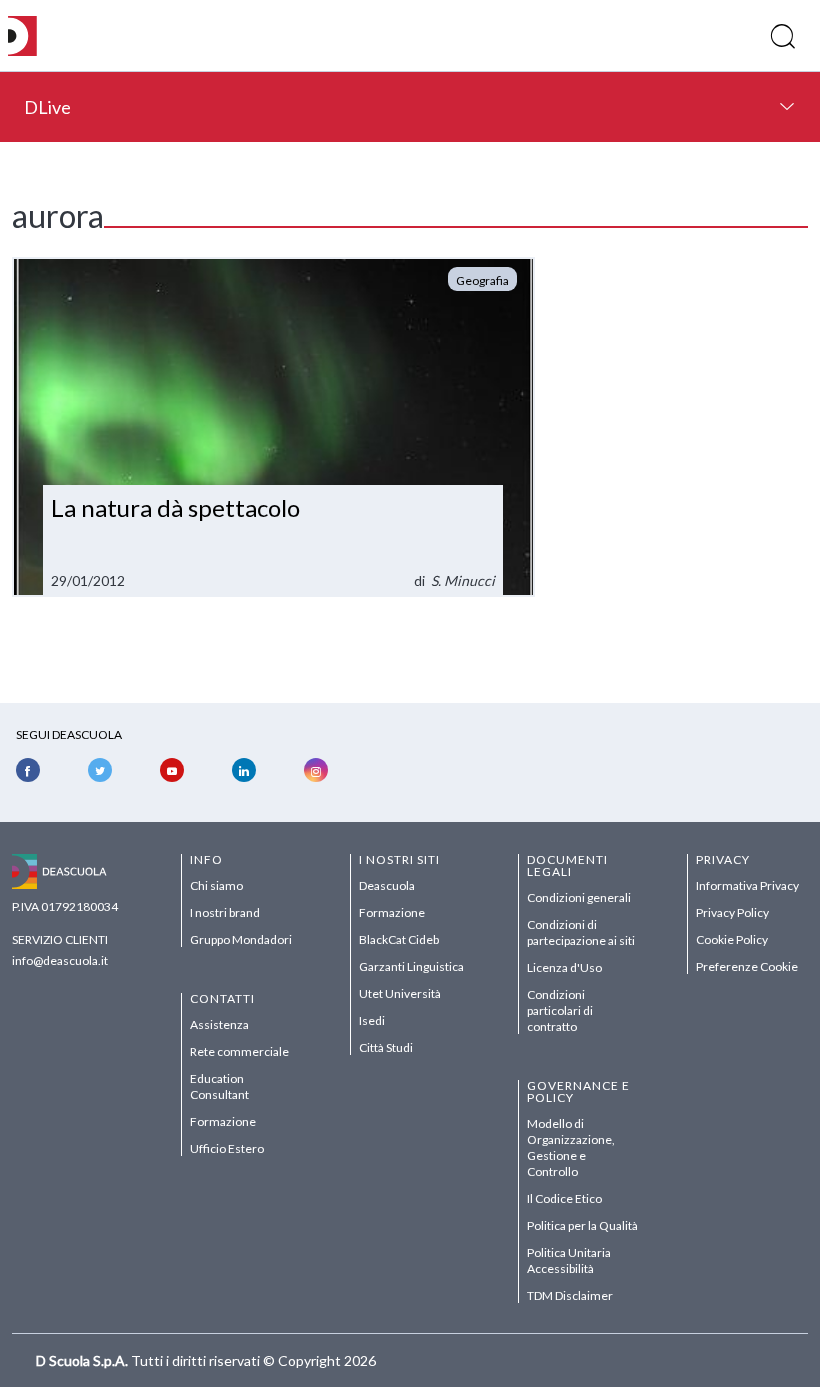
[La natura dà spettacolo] (273, 427)
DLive (47, 107)
